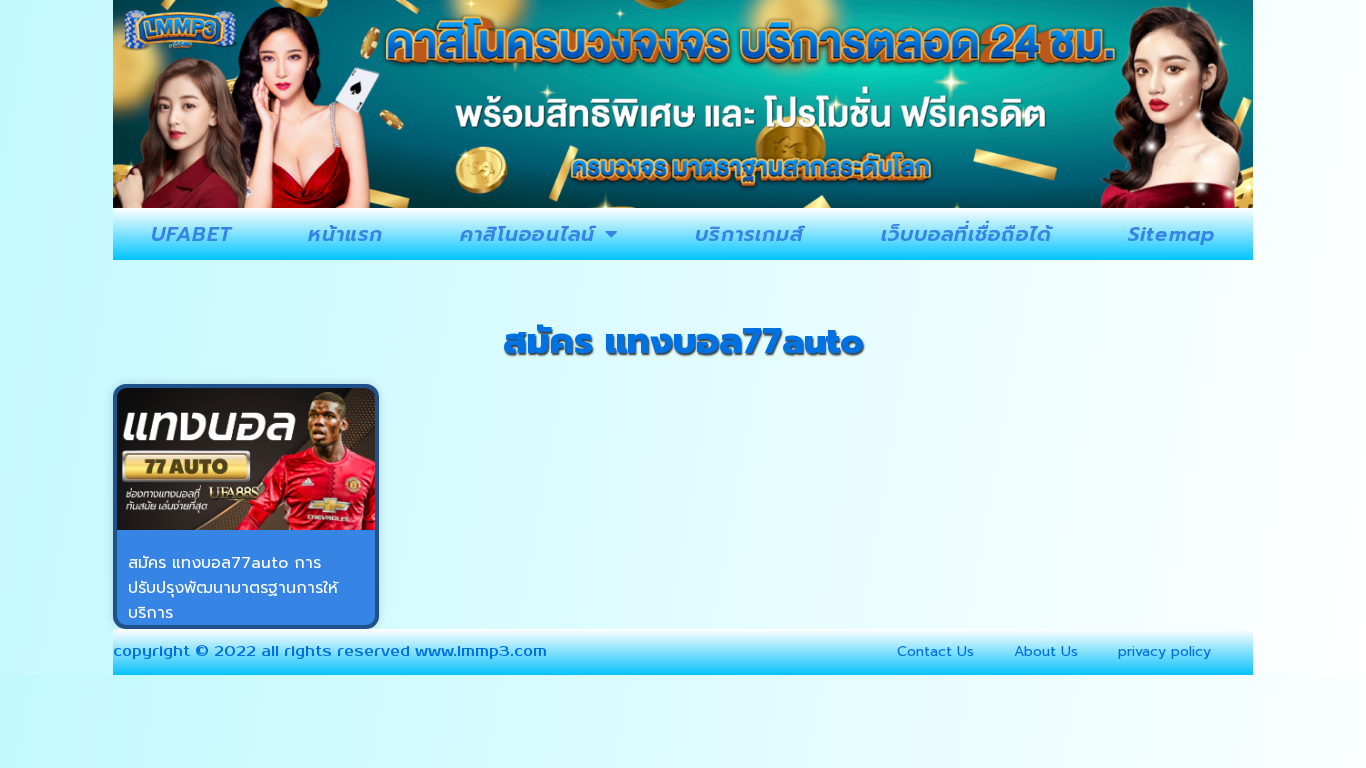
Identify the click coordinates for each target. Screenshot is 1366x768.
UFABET (191, 234)
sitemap (1171, 234)
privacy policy (1164, 651)
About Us (1046, 651)
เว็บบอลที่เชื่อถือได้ (966, 234)
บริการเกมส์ (749, 234)
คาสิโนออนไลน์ (527, 234)
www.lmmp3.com (481, 651)
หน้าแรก (346, 234)
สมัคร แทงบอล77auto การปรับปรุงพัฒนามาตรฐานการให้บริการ (233, 588)
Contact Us (935, 651)
